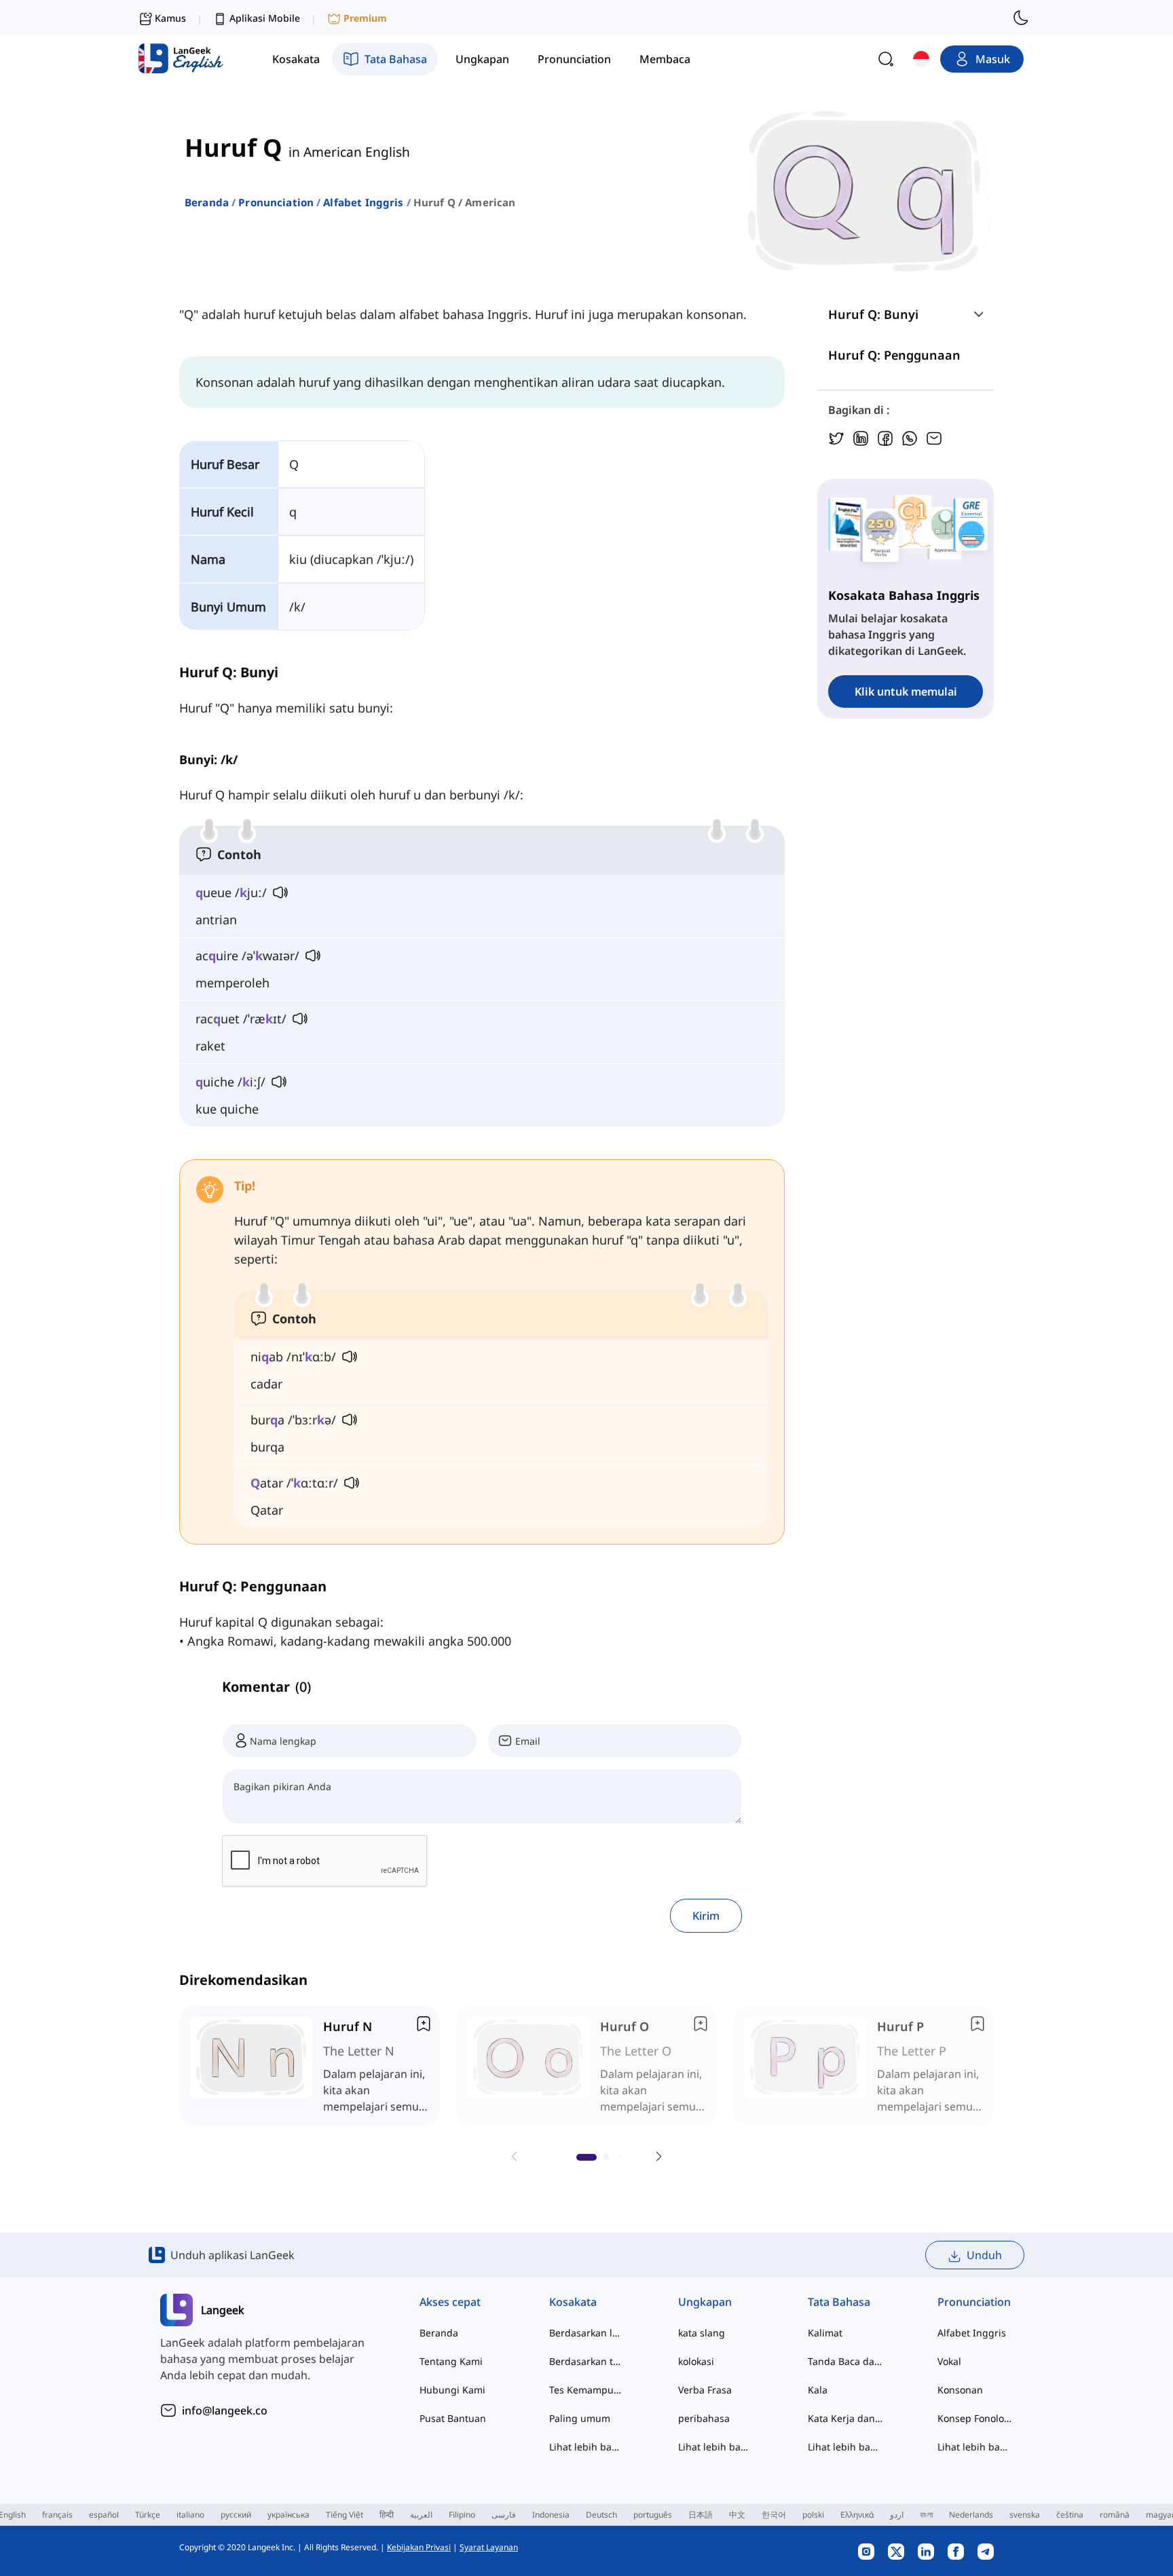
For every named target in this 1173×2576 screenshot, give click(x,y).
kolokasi (696, 2361)
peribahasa (704, 2418)
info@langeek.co (225, 2410)
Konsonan (960, 2390)
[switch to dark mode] (1021, 18)
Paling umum (580, 2418)
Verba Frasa (705, 2390)
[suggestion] (310, 2066)
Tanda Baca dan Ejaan (845, 2361)
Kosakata (573, 2302)
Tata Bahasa (839, 2302)
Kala (818, 2390)
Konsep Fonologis (975, 2418)
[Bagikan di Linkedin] (861, 437)
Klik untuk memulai (906, 692)
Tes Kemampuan (587, 2390)
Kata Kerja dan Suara (845, 2418)
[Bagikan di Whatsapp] (910, 437)
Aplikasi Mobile (265, 18)
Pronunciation (276, 202)
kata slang (702, 2333)
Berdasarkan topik (587, 2361)
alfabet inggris (363, 202)
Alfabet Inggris (972, 2333)
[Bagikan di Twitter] (836, 437)
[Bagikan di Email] (934, 437)
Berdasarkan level (587, 2333)
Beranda (207, 202)
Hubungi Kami (452, 2390)
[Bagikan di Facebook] (885, 437)
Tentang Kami (451, 2361)
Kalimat (825, 2333)
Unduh (984, 2255)
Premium (365, 18)
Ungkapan (705, 2302)
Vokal (949, 2361)
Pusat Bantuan (453, 2418)
